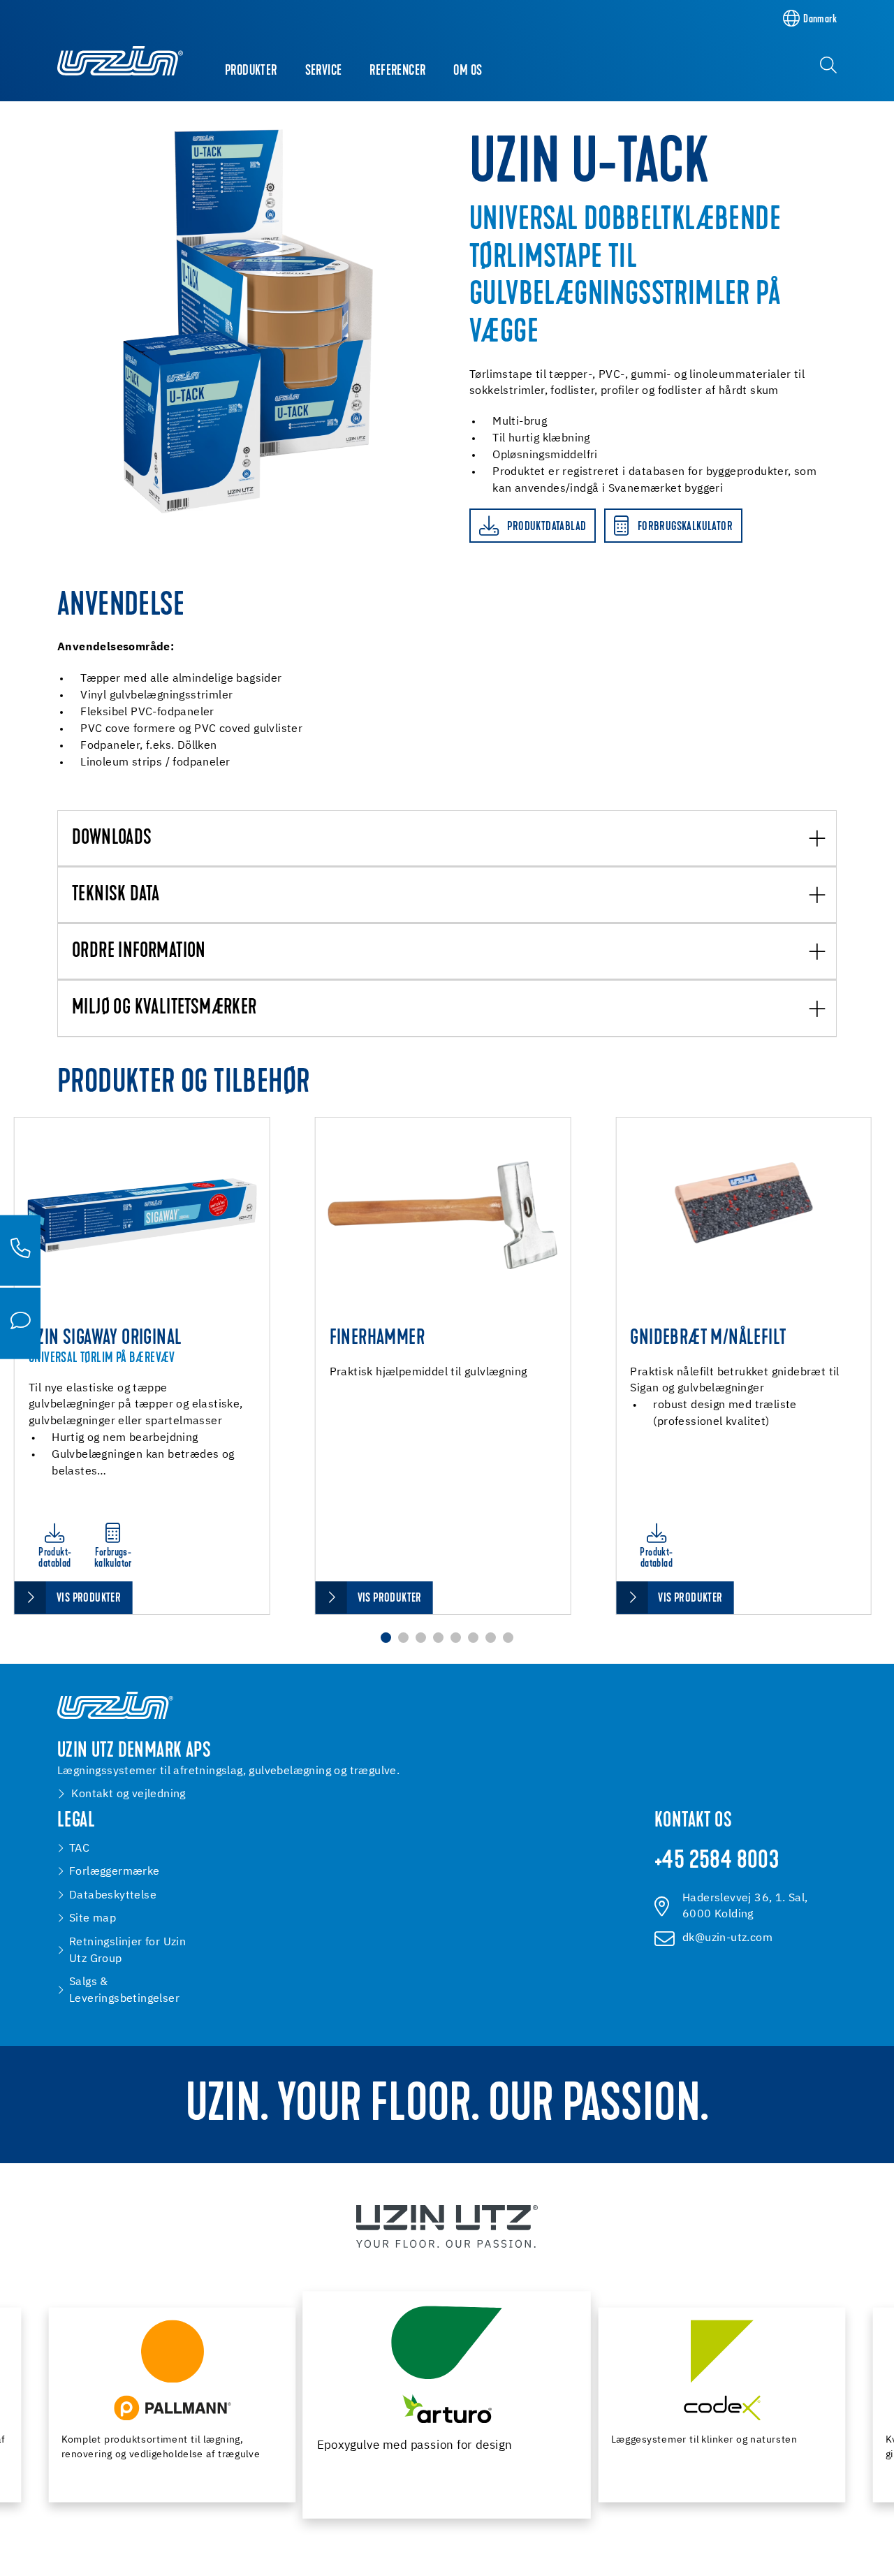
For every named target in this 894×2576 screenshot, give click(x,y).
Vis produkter (89, 1598)
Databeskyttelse (113, 1895)
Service (324, 71)
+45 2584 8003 (717, 1862)
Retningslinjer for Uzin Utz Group (127, 1951)
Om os (468, 71)
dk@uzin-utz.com (727, 1938)
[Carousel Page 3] (421, 1638)
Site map (93, 1918)
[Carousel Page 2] (403, 1638)
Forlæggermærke (115, 1872)
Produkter (251, 71)
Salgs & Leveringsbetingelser (124, 1990)
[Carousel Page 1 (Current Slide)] (386, 1638)
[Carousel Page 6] (473, 1638)
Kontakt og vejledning (128, 1794)
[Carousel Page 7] (491, 1638)
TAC (79, 1849)
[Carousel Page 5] (456, 1638)
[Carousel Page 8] (508, 1638)
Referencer (397, 71)
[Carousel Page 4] (438, 1638)
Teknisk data (116, 895)
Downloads (112, 839)
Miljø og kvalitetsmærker (164, 1009)
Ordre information (139, 952)
